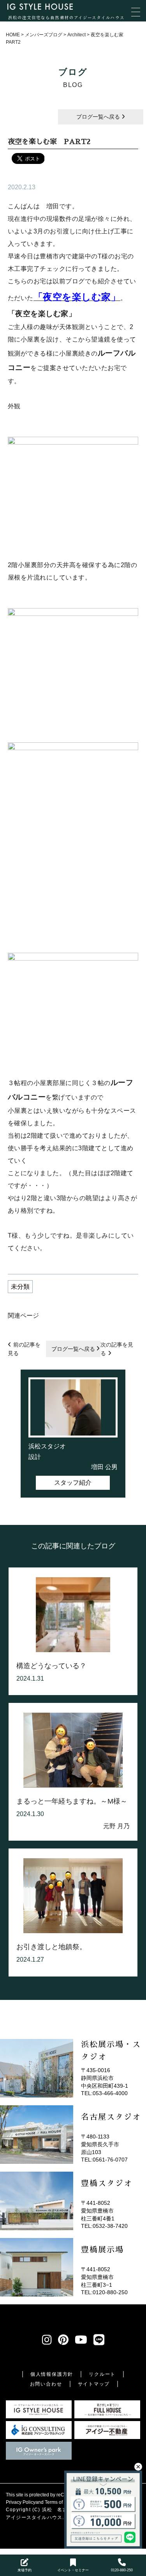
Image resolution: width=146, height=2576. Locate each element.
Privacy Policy (21, 2502)
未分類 (20, 1287)
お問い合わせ (46, 2384)
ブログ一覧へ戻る (99, 117)
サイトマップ (94, 2384)
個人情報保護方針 (52, 2374)
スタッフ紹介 (73, 1483)
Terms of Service (62, 2502)
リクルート (102, 2374)
